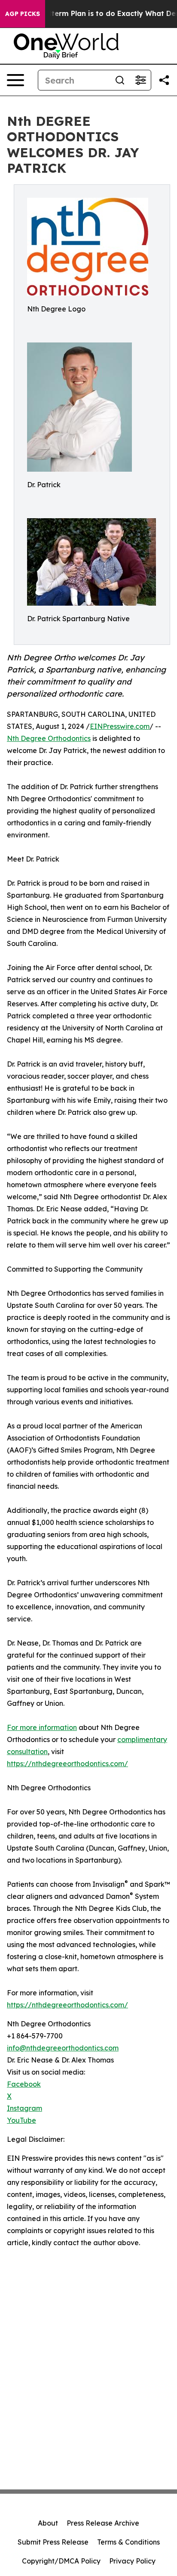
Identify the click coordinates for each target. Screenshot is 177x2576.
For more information (42, 1727)
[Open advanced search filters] (140, 80)
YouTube (21, 2120)
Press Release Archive (103, 2523)
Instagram (24, 2108)
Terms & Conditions (128, 2542)
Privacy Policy (132, 2561)
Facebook (24, 2084)
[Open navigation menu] (15, 80)
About (48, 2523)
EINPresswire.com (120, 726)
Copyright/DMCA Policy (61, 2561)
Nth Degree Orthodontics (49, 738)
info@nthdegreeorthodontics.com (63, 2048)
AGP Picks (23, 14)
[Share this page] (164, 80)
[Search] (120, 80)
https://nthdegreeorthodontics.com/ (67, 1764)
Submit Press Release (53, 2542)
